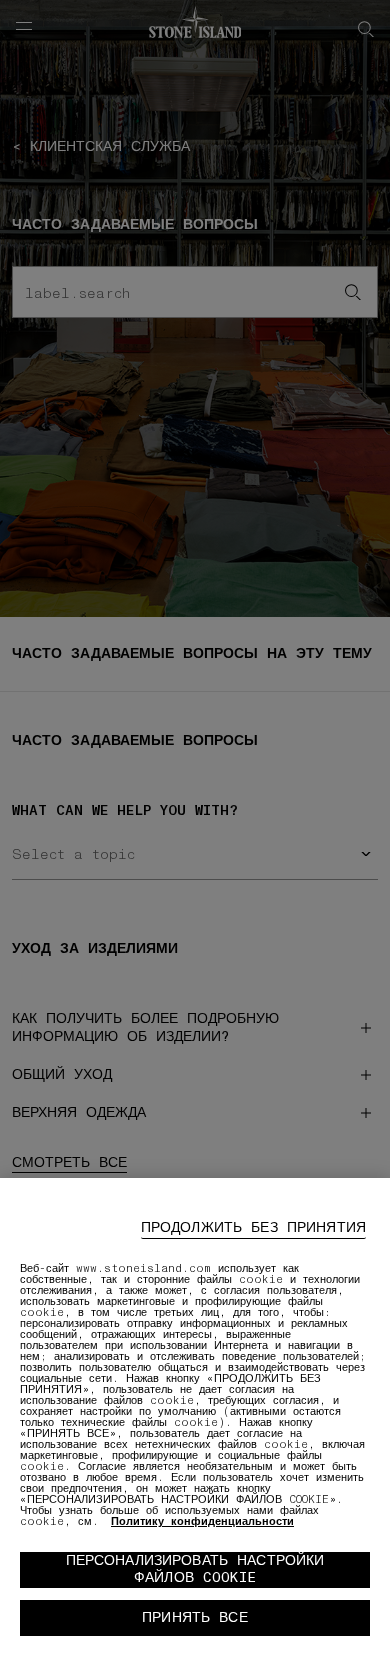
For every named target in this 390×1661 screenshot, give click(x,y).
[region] (195, 1419)
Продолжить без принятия (253, 1227)
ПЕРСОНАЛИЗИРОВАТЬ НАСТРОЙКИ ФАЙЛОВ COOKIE (195, 1569)
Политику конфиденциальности (202, 1521)
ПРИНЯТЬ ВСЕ (195, 1617)
